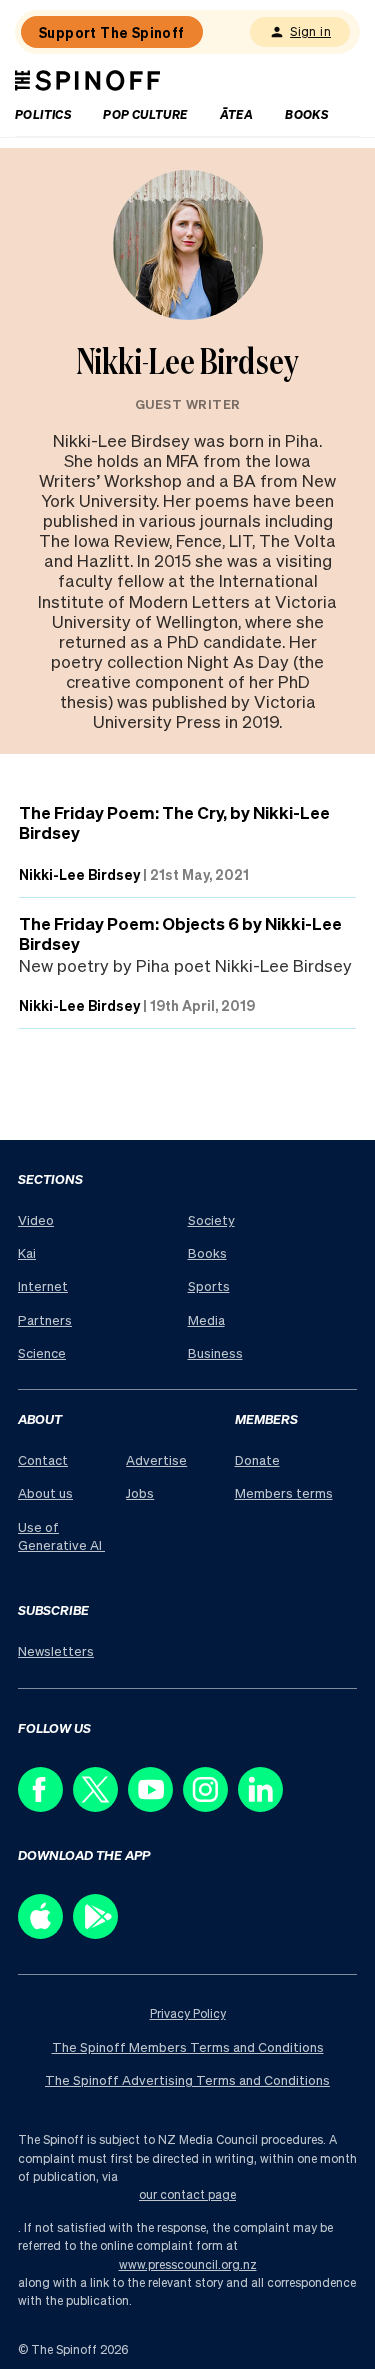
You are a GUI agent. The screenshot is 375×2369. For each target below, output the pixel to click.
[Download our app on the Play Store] (100, 1933)
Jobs (140, 1492)
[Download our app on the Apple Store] (45, 1933)
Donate (257, 1459)
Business (215, 1352)
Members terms (284, 1492)
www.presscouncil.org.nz (188, 2264)
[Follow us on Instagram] (210, 1806)
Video (36, 1219)
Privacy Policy (188, 2013)
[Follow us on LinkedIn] (265, 1806)
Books (306, 114)
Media (206, 1319)
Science (42, 1352)
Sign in (310, 31)
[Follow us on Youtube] (155, 1806)
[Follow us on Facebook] (45, 1806)
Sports (209, 1285)
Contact (43, 1459)
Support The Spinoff (112, 32)
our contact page (187, 2194)
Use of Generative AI (61, 1535)
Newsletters (56, 1650)
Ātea (237, 114)
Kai (27, 1252)
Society (211, 1219)
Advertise (156, 1459)
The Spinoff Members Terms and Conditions (188, 2046)
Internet (43, 1285)
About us (45, 1492)
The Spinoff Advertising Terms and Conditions (187, 2079)
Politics (43, 114)
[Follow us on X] (100, 1806)
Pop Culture (145, 114)
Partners (45, 1319)
